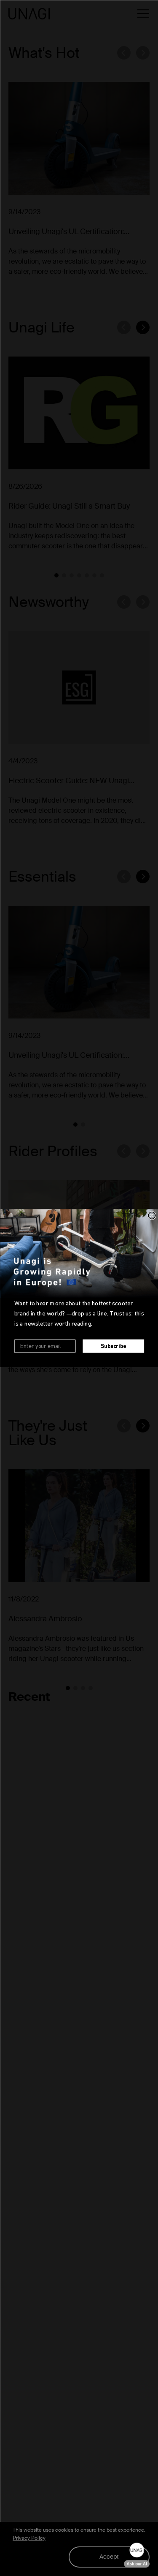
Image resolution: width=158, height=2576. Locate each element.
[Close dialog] (152, 1216)
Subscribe (113, 1346)
